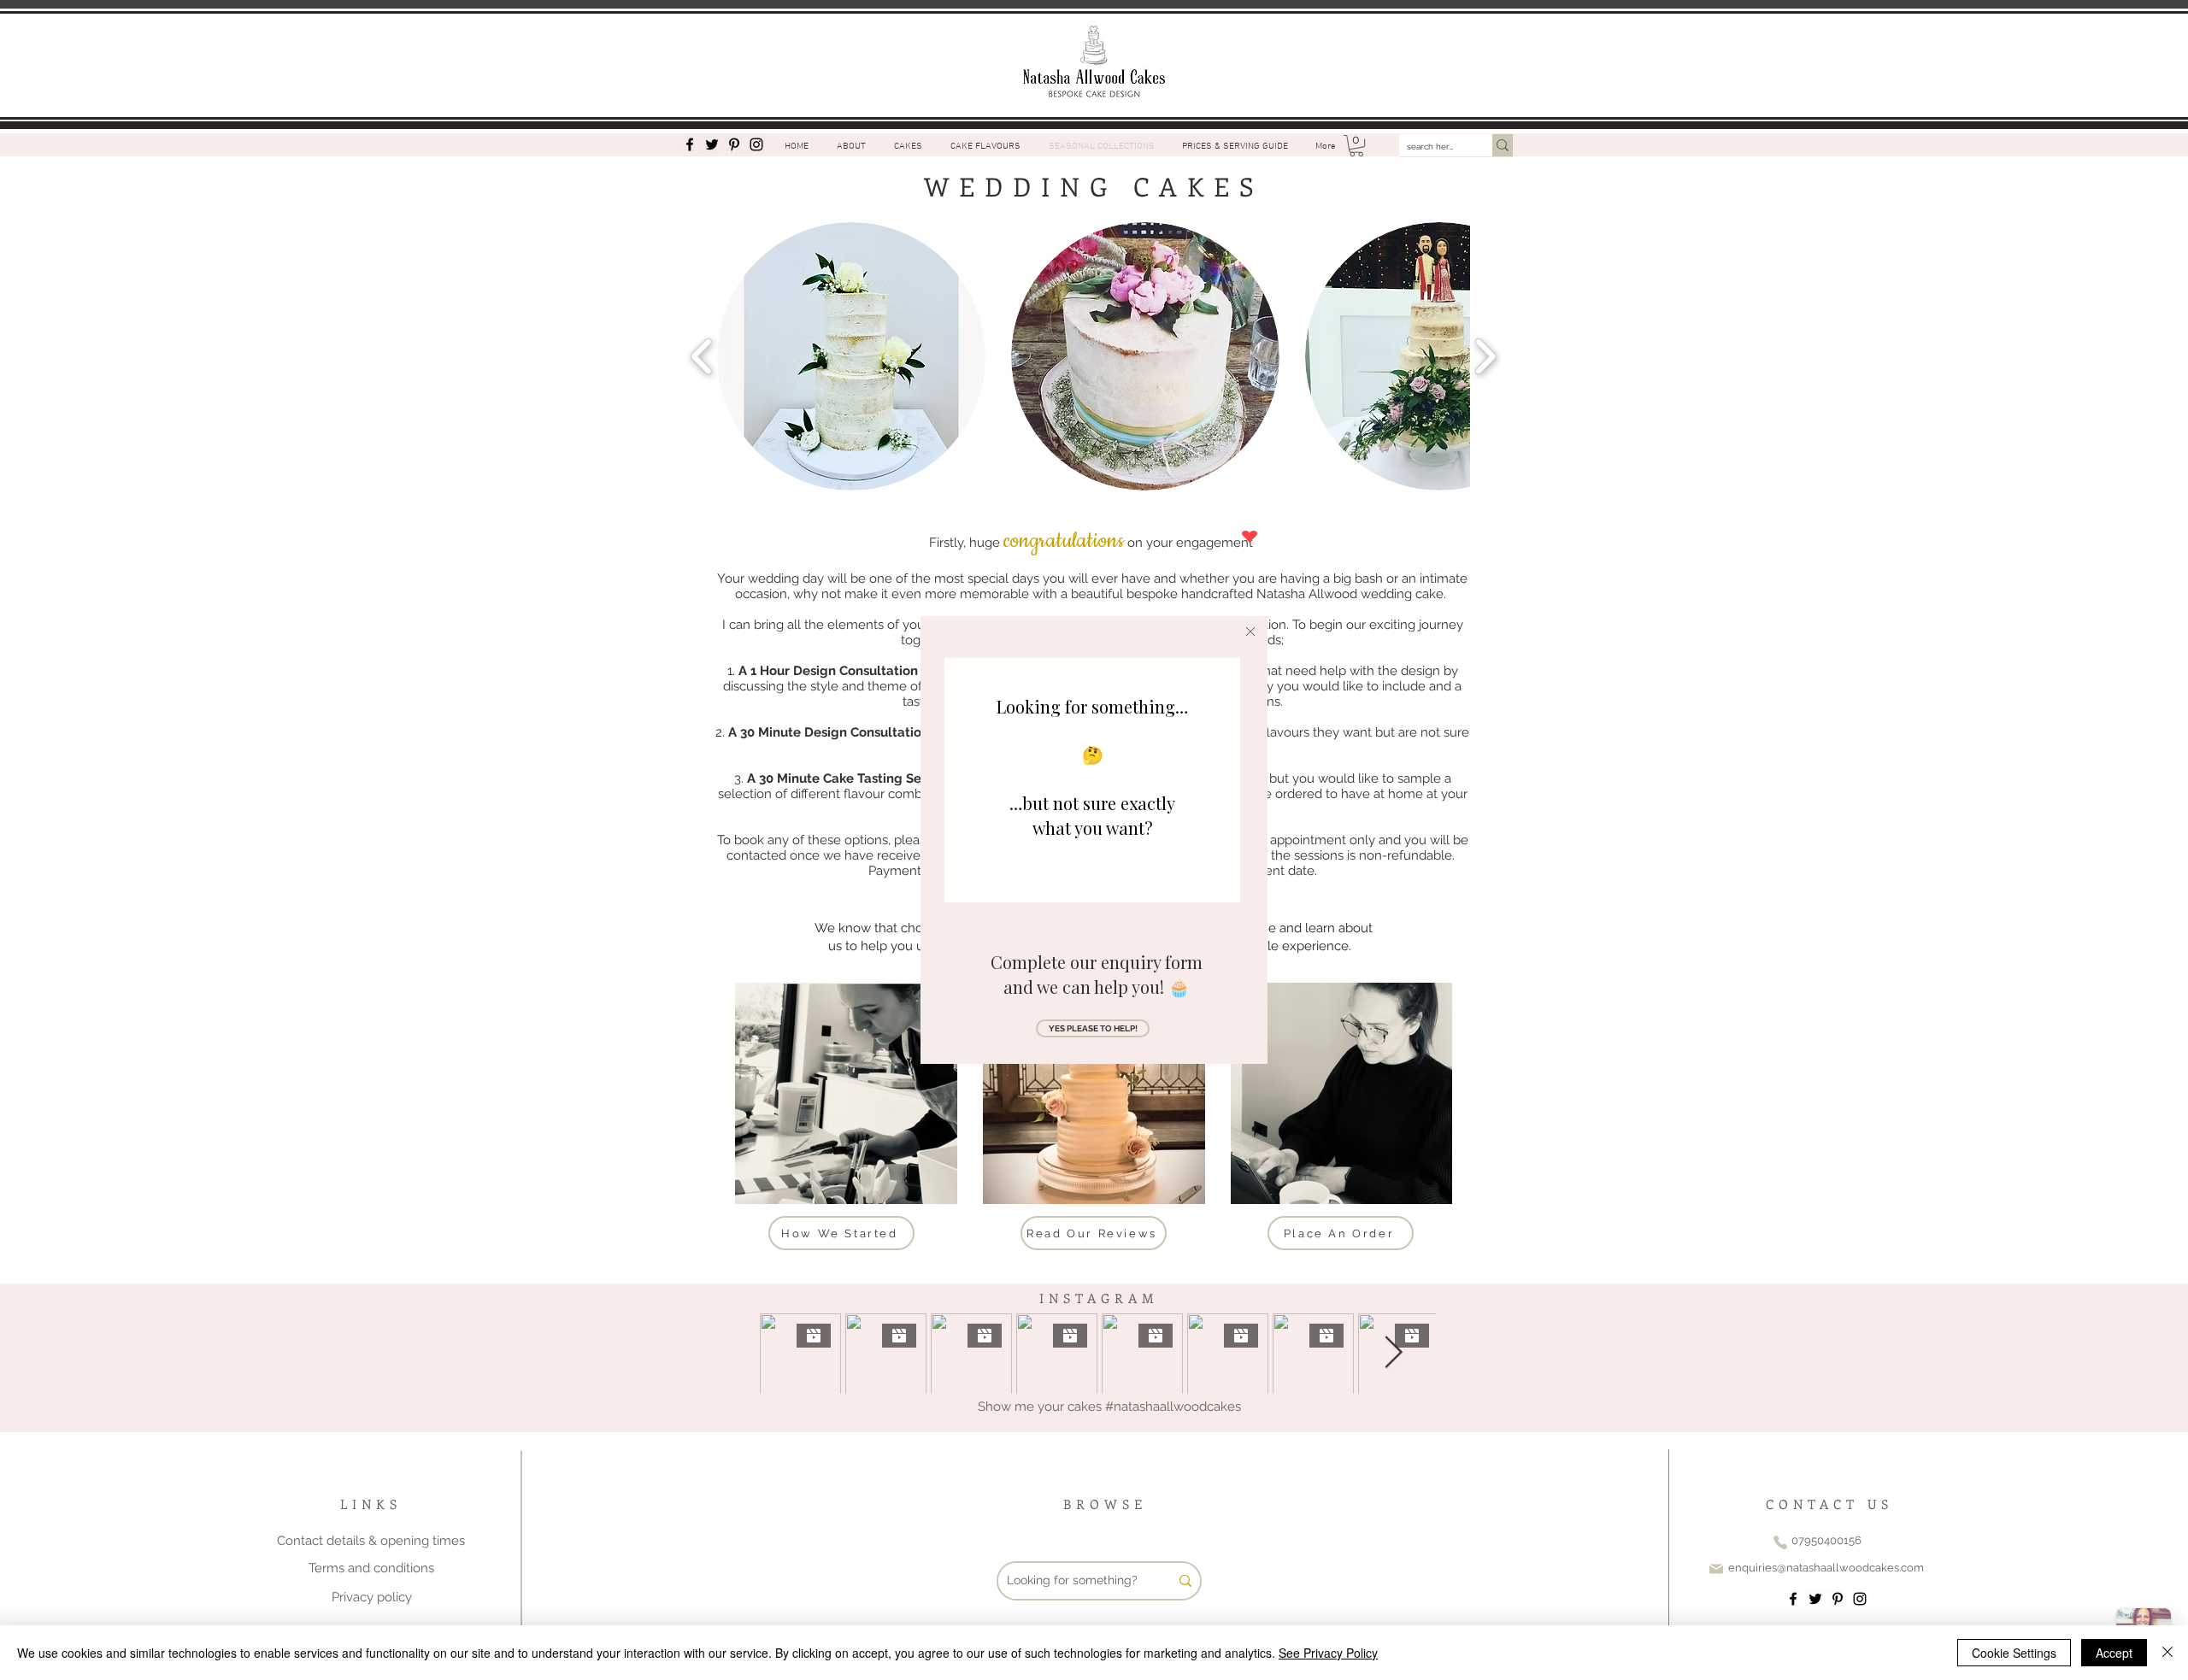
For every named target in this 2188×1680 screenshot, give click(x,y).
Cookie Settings (2014, 1653)
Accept (2114, 1653)
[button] (1250, 631)
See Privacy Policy (1328, 1653)
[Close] (2167, 1653)
